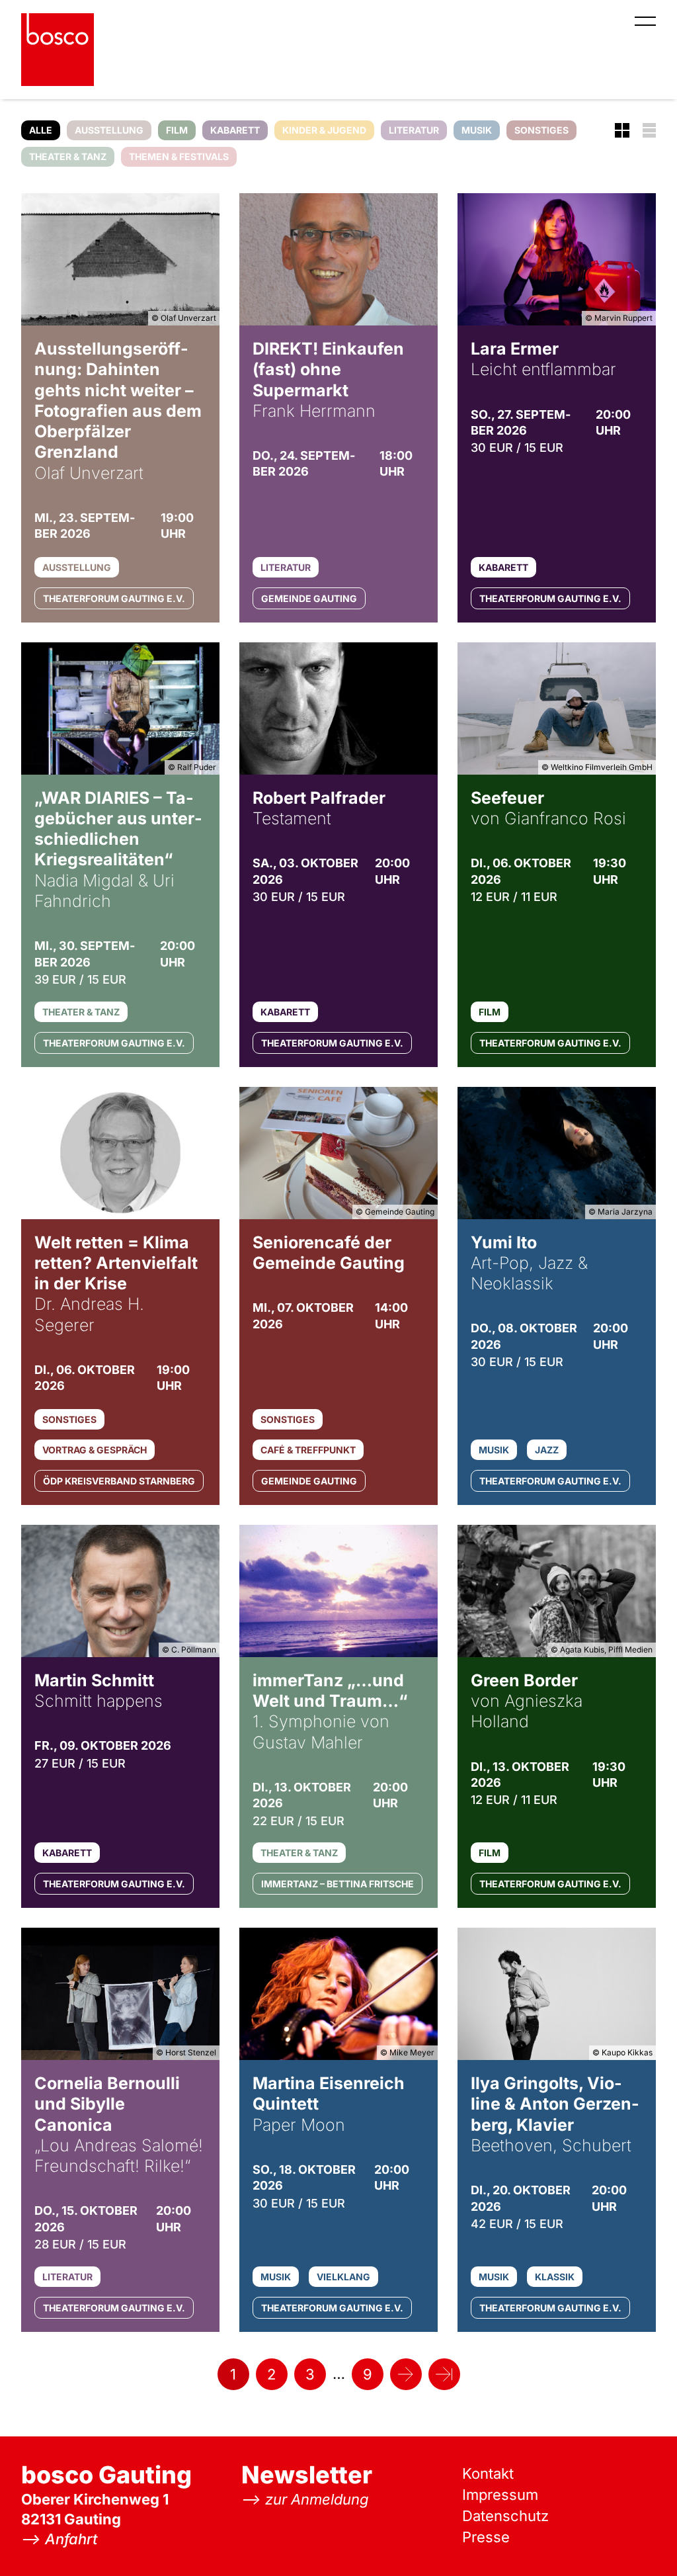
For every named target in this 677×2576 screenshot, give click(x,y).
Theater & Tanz (68, 156)
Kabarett (235, 130)
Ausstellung (109, 130)
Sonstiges (541, 130)
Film (177, 130)
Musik (477, 130)
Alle (41, 130)
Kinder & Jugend (324, 130)
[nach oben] (641, 2540)
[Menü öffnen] (645, 21)
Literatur (414, 130)
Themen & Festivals (179, 156)
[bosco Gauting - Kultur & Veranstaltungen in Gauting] (58, 50)
